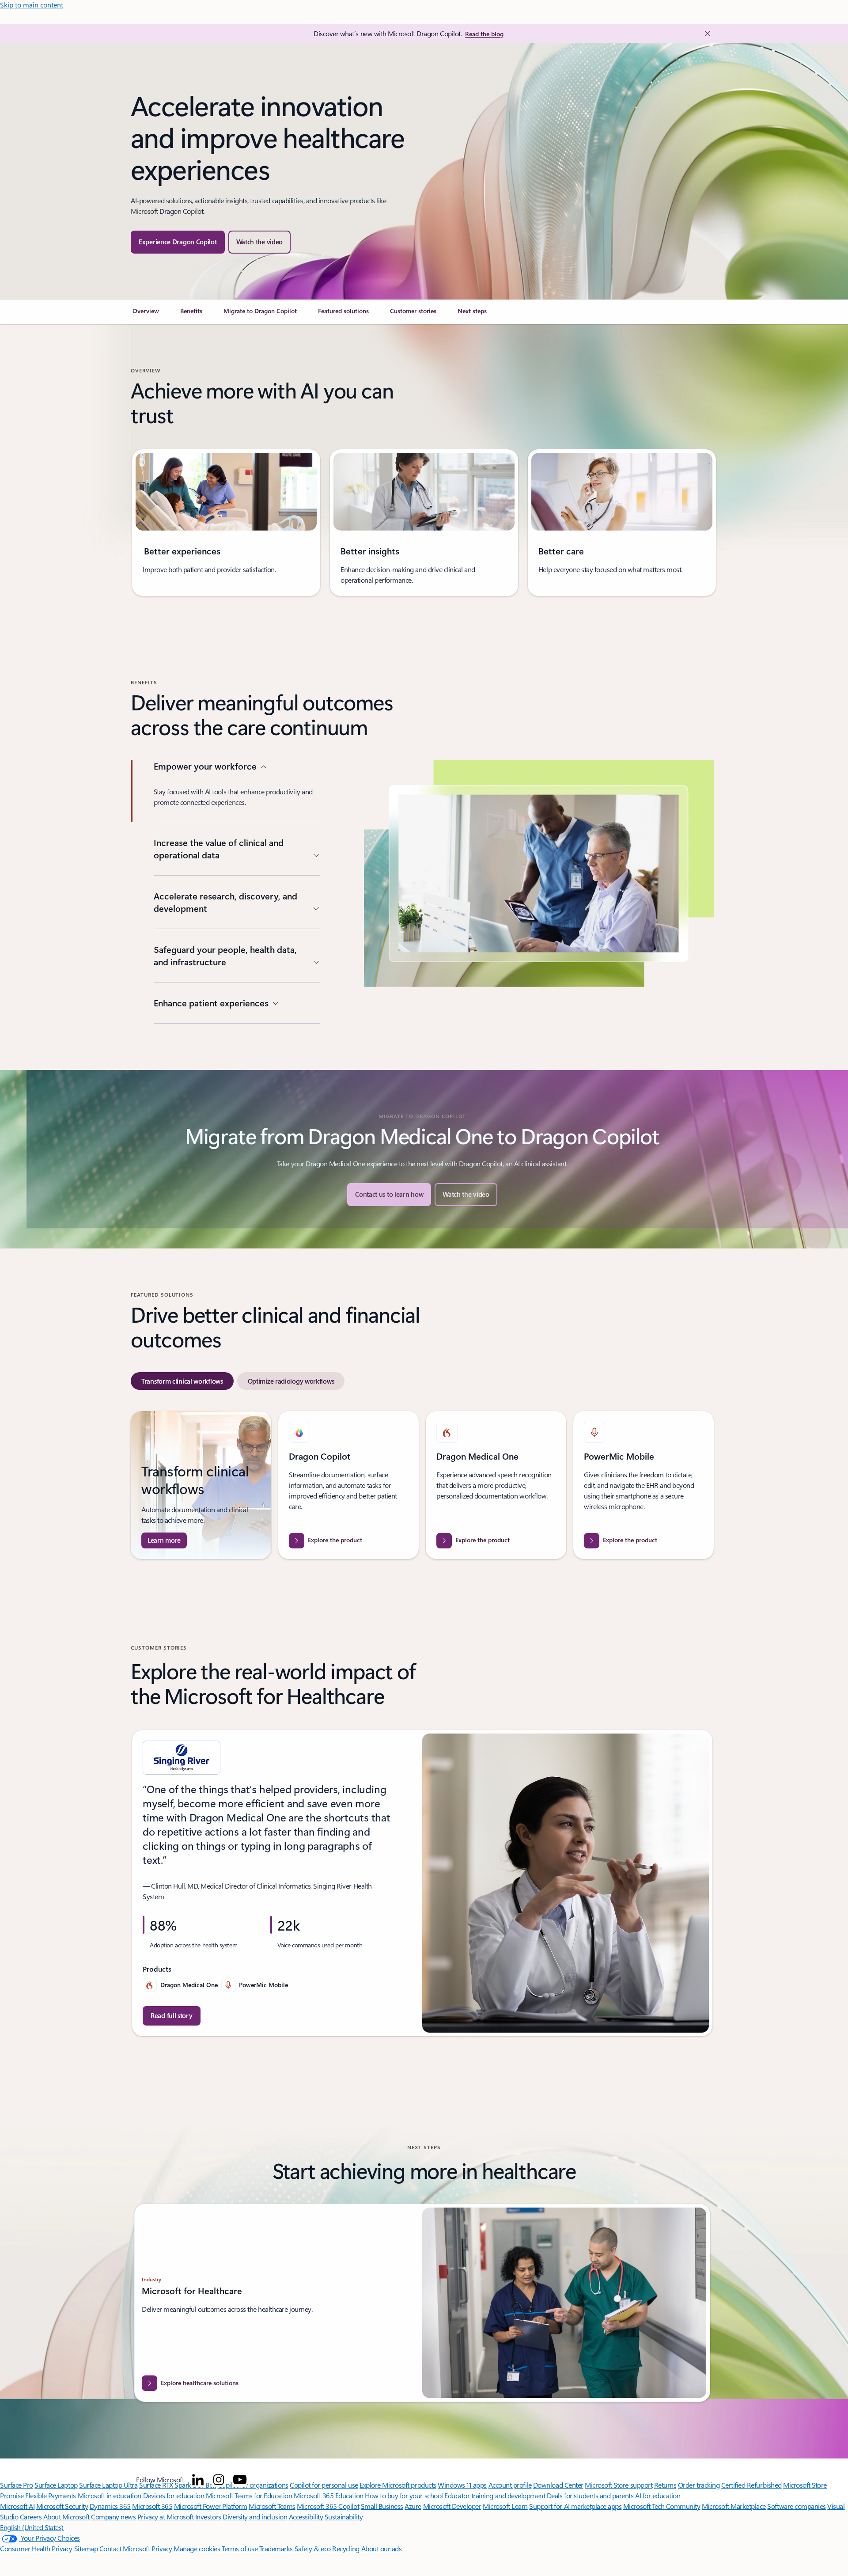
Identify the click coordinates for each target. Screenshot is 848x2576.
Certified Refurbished (751, 2485)
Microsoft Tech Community (662, 2506)
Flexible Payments (51, 2495)
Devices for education (174, 2495)
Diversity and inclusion (255, 2517)
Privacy (163, 2548)
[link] (146, 315)
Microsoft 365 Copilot (328, 2506)
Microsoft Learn (505, 2506)
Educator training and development (495, 2495)
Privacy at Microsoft (165, 2517)
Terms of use (240, 2548)
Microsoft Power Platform (210, 2506)
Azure (413, 2506)
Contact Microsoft (125, 2548)
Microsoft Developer (452, 2506)
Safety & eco (313, 2548)
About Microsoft (66, 2517)
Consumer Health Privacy (36, 2548)
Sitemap (86, 2548)
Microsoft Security (62, 2506)
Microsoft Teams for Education (249, 2495)
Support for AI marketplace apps (575, 2506)
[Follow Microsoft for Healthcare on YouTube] (240, 2480)
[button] (260, 242)
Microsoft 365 (152, 2506)
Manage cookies (197, 2548)
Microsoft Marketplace (734, 2506)
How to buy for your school (404, 2495)
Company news (113, 2517)
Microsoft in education (110, 2495)
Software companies (796, 2506)
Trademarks (276, 2548)
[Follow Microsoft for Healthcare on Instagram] (219, 2480)
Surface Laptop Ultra (108, 2485)
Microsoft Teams (272, 2506)
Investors (208, 2517)
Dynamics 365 (110, 2506)
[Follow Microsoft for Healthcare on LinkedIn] (198, 2480)
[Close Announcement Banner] (705, 34)
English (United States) (32, 2527)
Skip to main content (32, 5)
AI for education (658, 2495)
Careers (31, 2517)
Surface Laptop (56, 2485)
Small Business (382, 2506)
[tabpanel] (422, 1485)
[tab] (182, 1381)
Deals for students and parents (590, 2495)
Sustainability (344, 2517)
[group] (226, 523)
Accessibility (306, 2517)
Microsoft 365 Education (329, 2495)
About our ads (382, 2548)
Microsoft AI (17, 2506)
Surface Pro (17, 2485)
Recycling (346, 2548)
